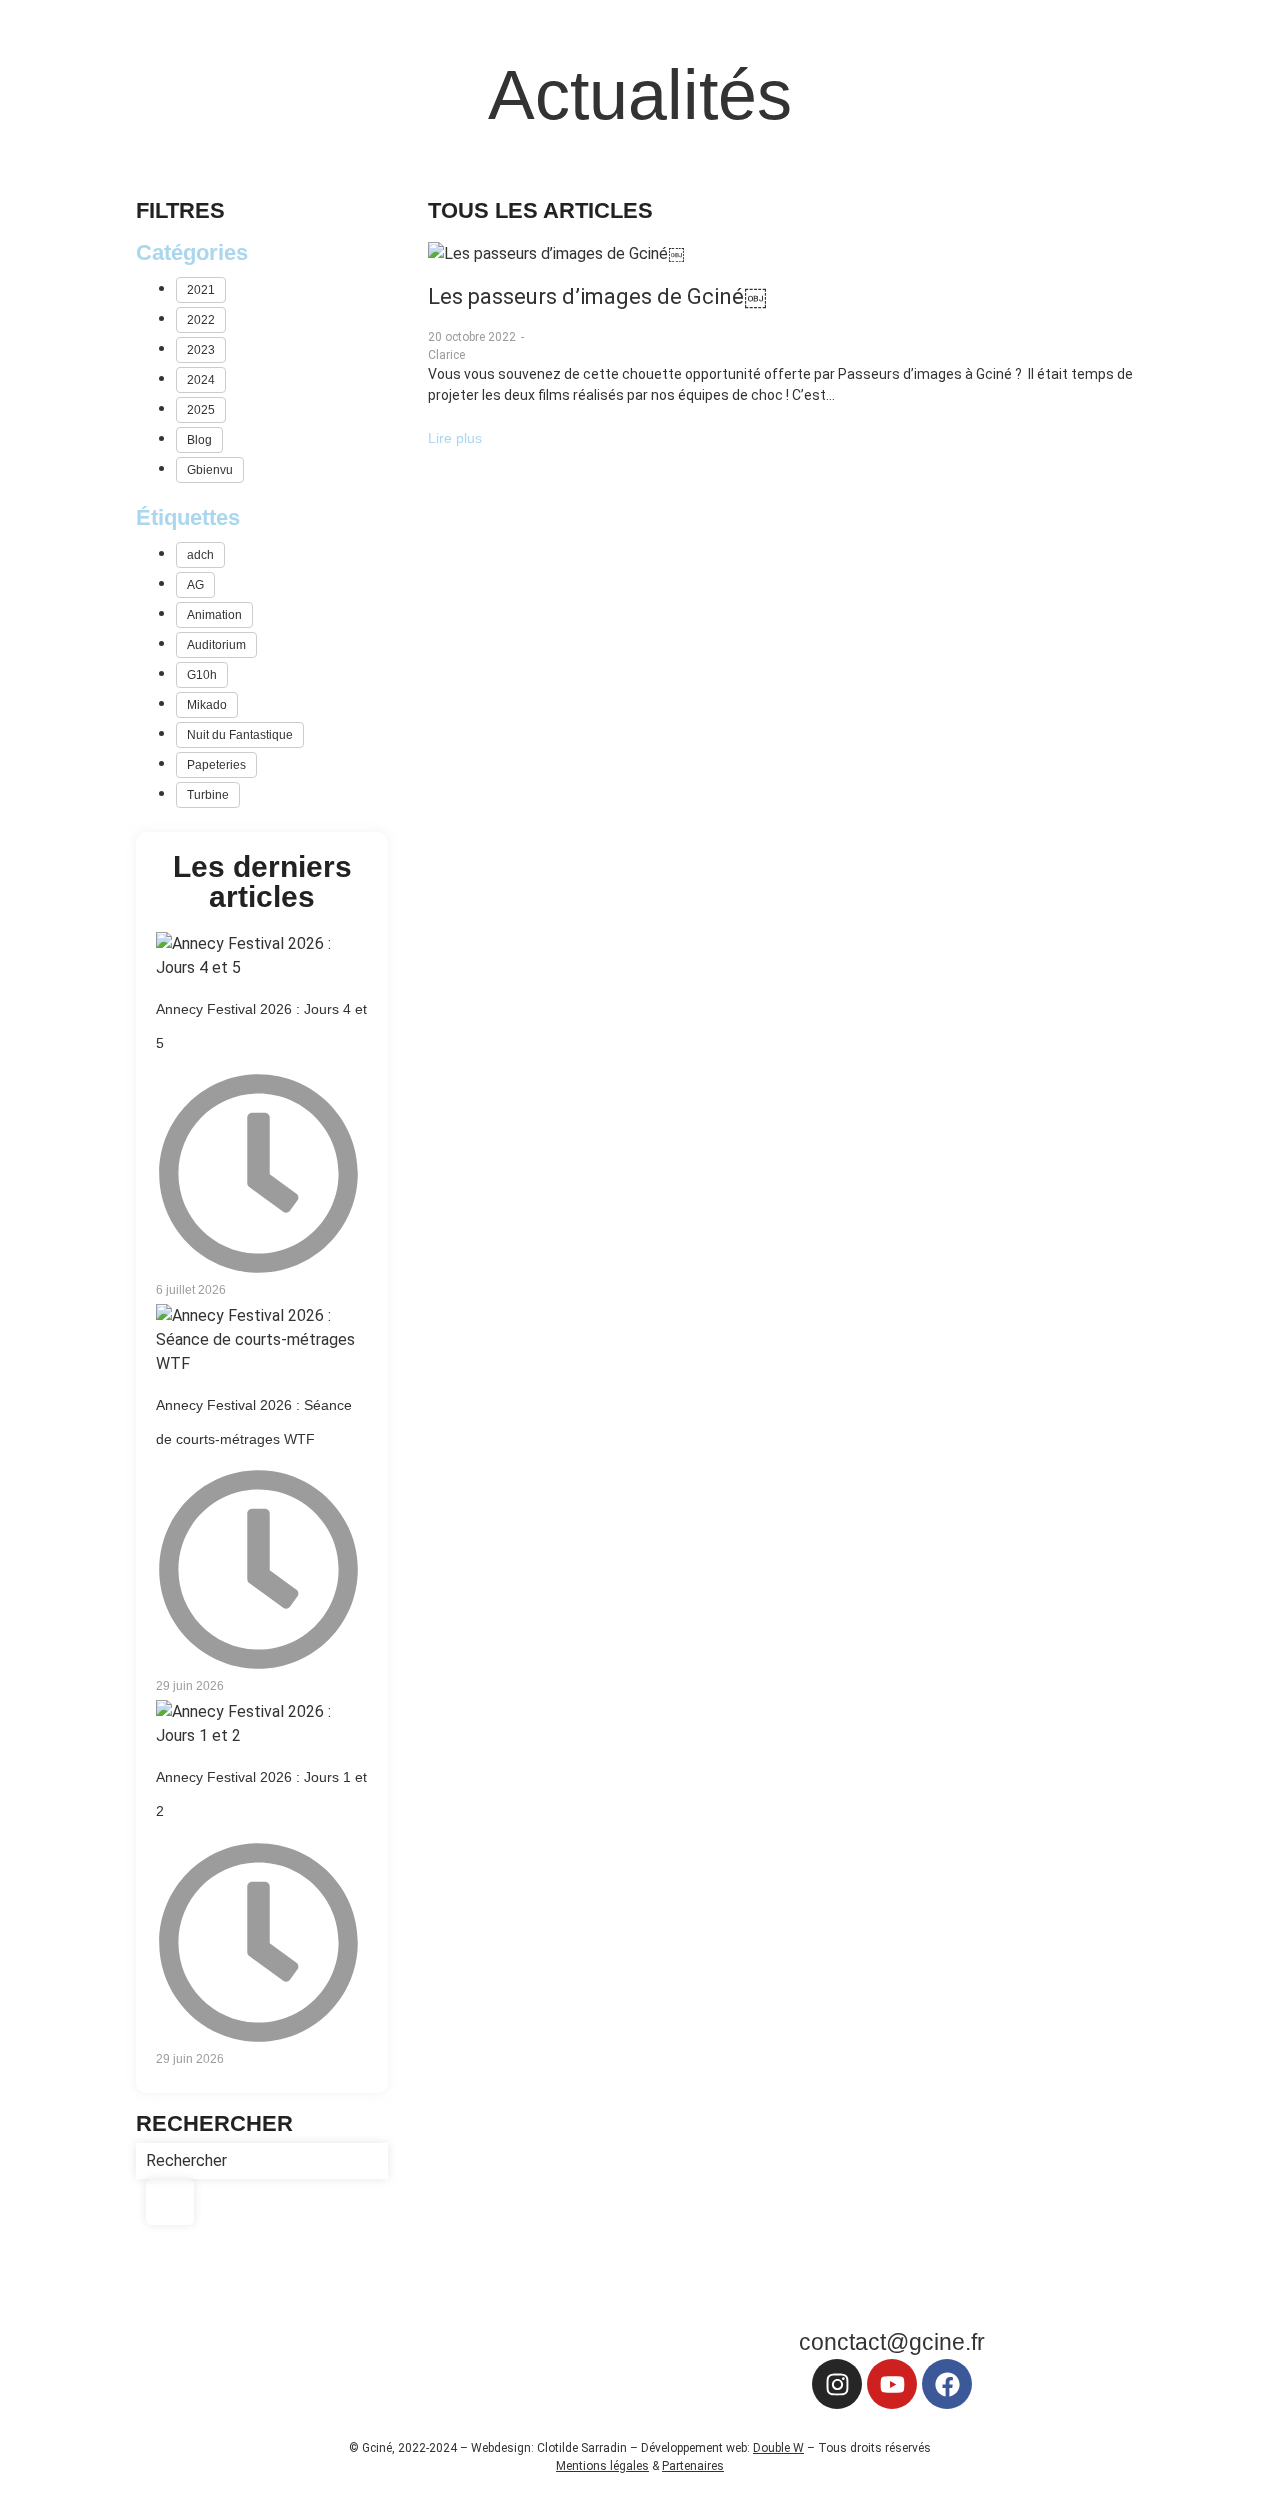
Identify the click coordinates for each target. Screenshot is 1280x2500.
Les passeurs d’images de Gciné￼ (597, 296)
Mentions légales (602, 2466)
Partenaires (693, 2466)
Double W (778, 2448)
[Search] (170, 2202)
